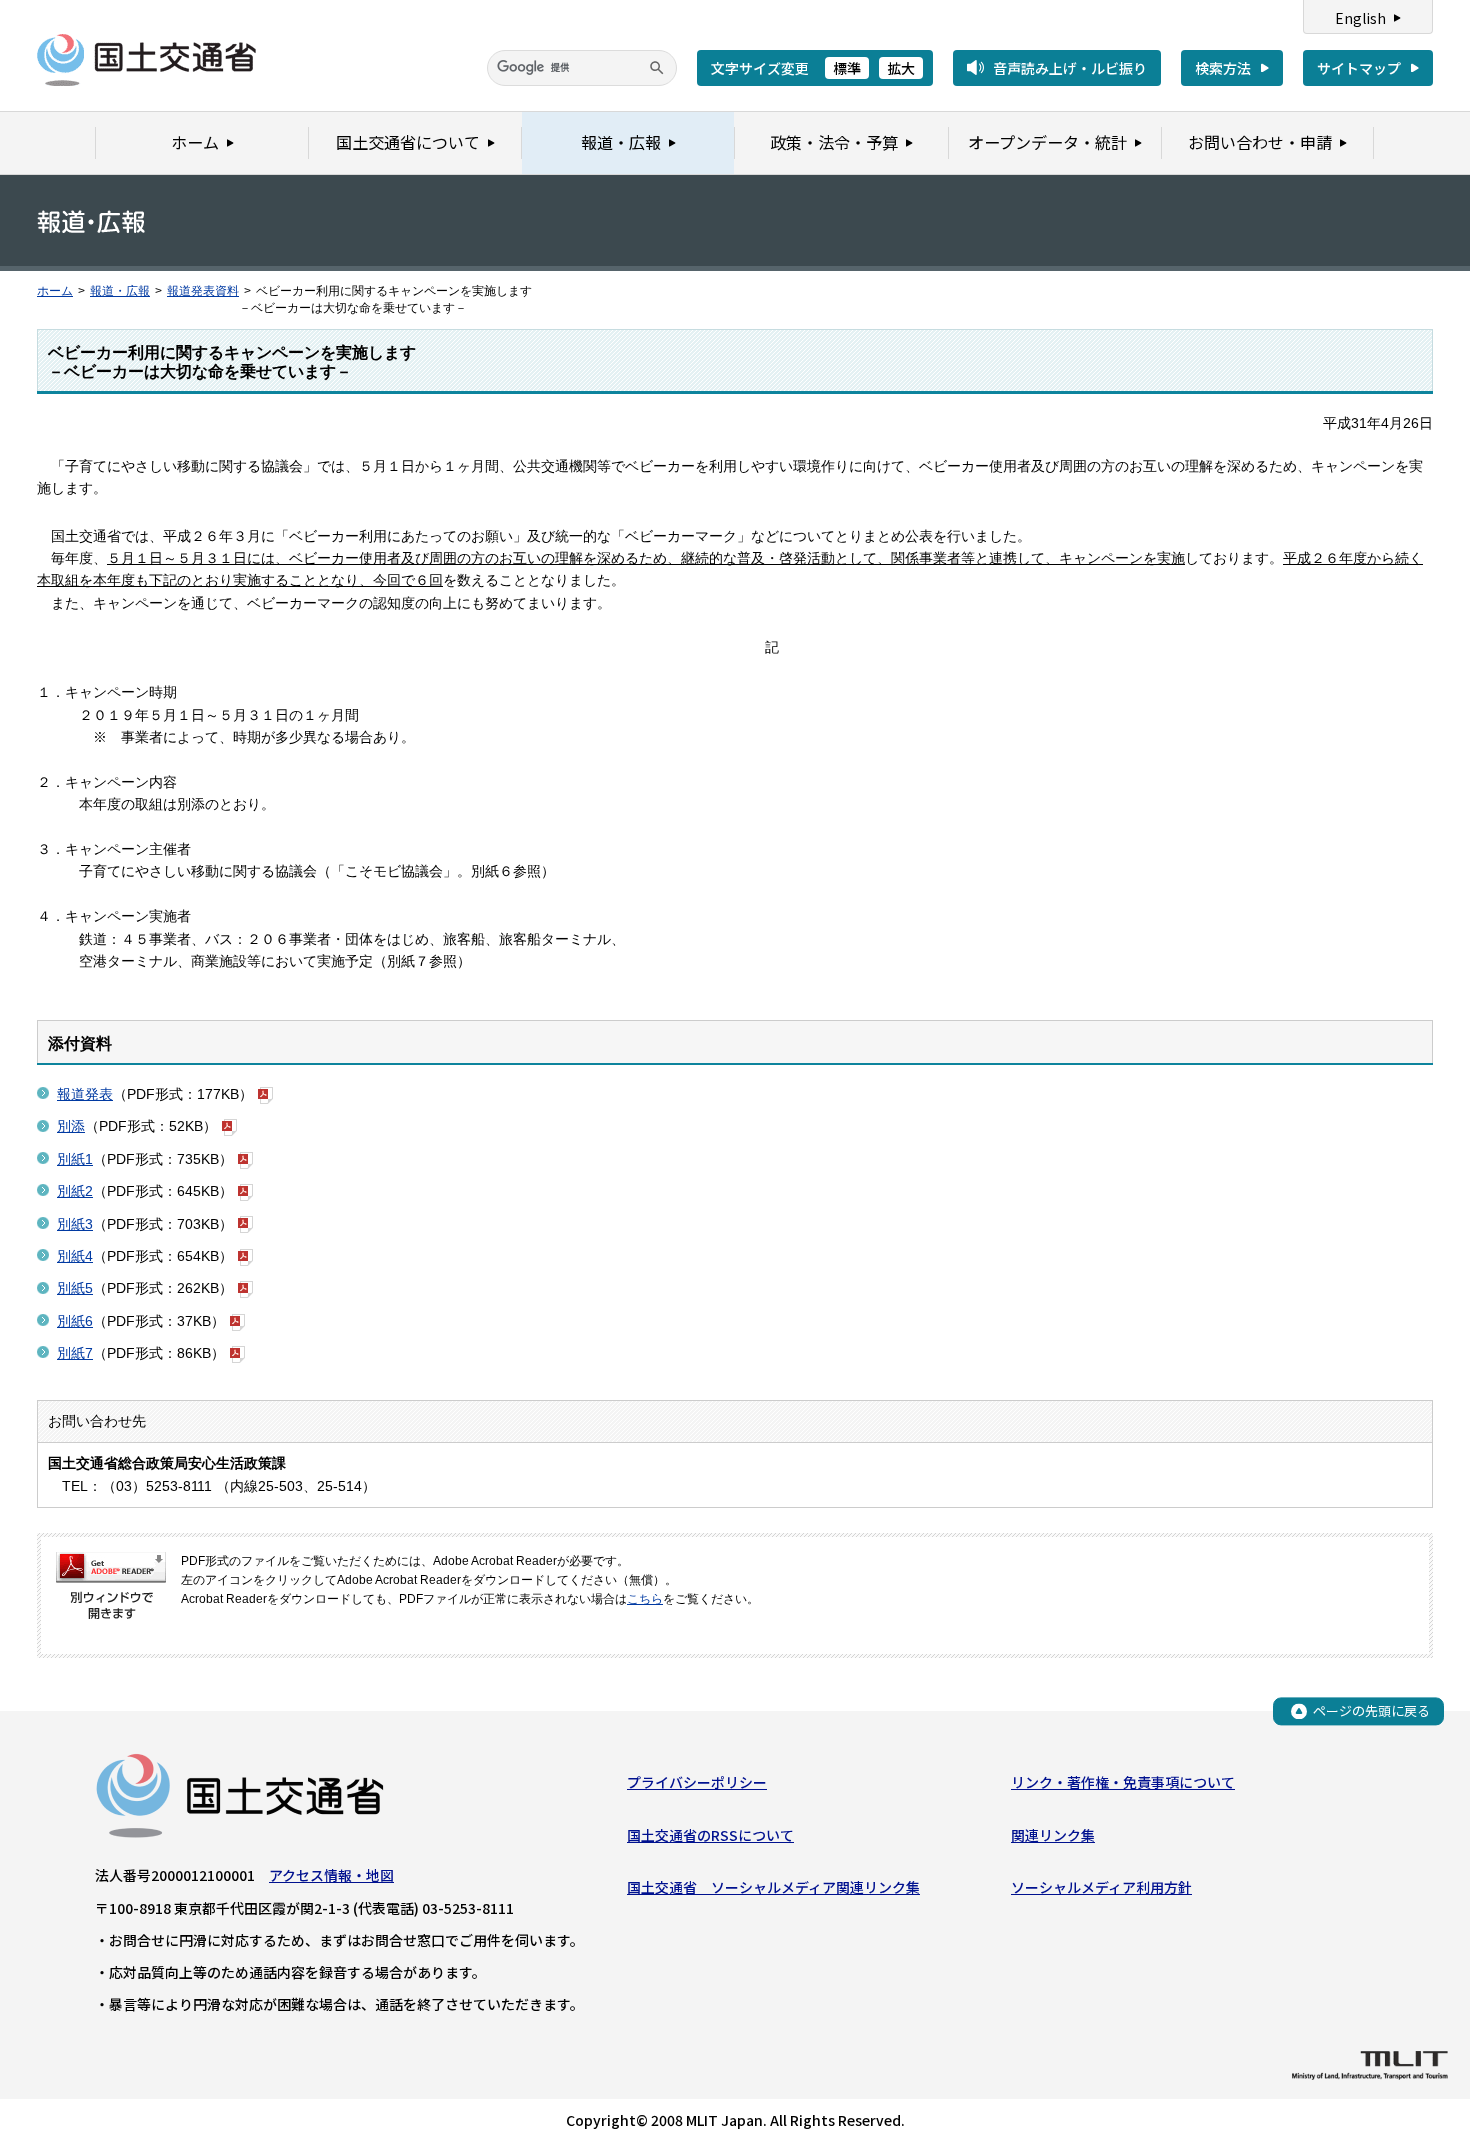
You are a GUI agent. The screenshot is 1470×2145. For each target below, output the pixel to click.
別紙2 (75, 1191)
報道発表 (85, 1094)
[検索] (657, 68)
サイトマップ (1359, 68)
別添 (71, 1126)
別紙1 (75, 1159)
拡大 (901, 68)
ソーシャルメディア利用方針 (1101, 1887)
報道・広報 (120, 291)
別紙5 (75, 1288)
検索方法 (1223, 68)
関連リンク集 (1053, 1835)
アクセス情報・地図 (331, 1875)
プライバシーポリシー (697, 1782)
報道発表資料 (203, 291)
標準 (847, 68)
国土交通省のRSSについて (710, 1835)
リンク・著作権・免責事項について (1123, 1782)
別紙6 (75, 1321)
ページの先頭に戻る (1371, 1710)
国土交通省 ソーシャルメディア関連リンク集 (773, 1887)
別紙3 (75, 1224)
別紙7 (75, 1353)
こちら (645, 1599)
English (1360, 18)
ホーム (55, 291)
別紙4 (75, 1256)
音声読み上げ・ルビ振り (1070, 68)
